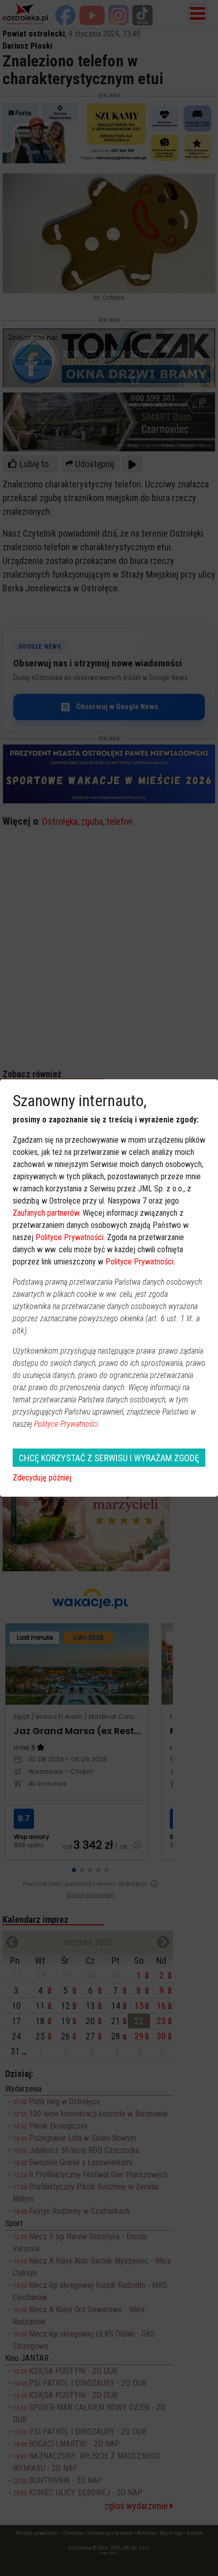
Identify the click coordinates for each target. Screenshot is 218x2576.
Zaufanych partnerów (46, 1213)
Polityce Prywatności (69, 1237)
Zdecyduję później (42, 1478)
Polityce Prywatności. (67, 1424)
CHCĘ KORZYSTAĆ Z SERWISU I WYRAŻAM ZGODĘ (109, 1458)
